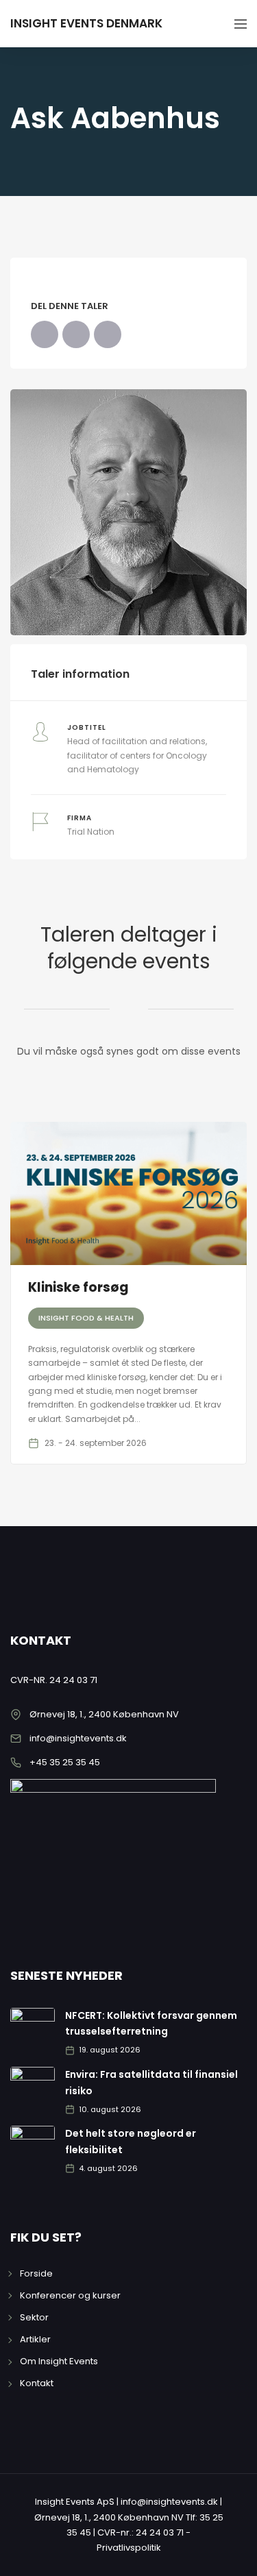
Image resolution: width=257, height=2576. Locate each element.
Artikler (35, 2339)
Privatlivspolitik (129, 2548)
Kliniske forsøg (78, 1287)
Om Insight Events (59, 2361)
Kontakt (37, 2383)
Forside (36, 2273)
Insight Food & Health (86, 1318)
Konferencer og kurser (70, 2295)
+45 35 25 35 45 (65, 1762)
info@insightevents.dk (78, 1738)
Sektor (34, 2317)
